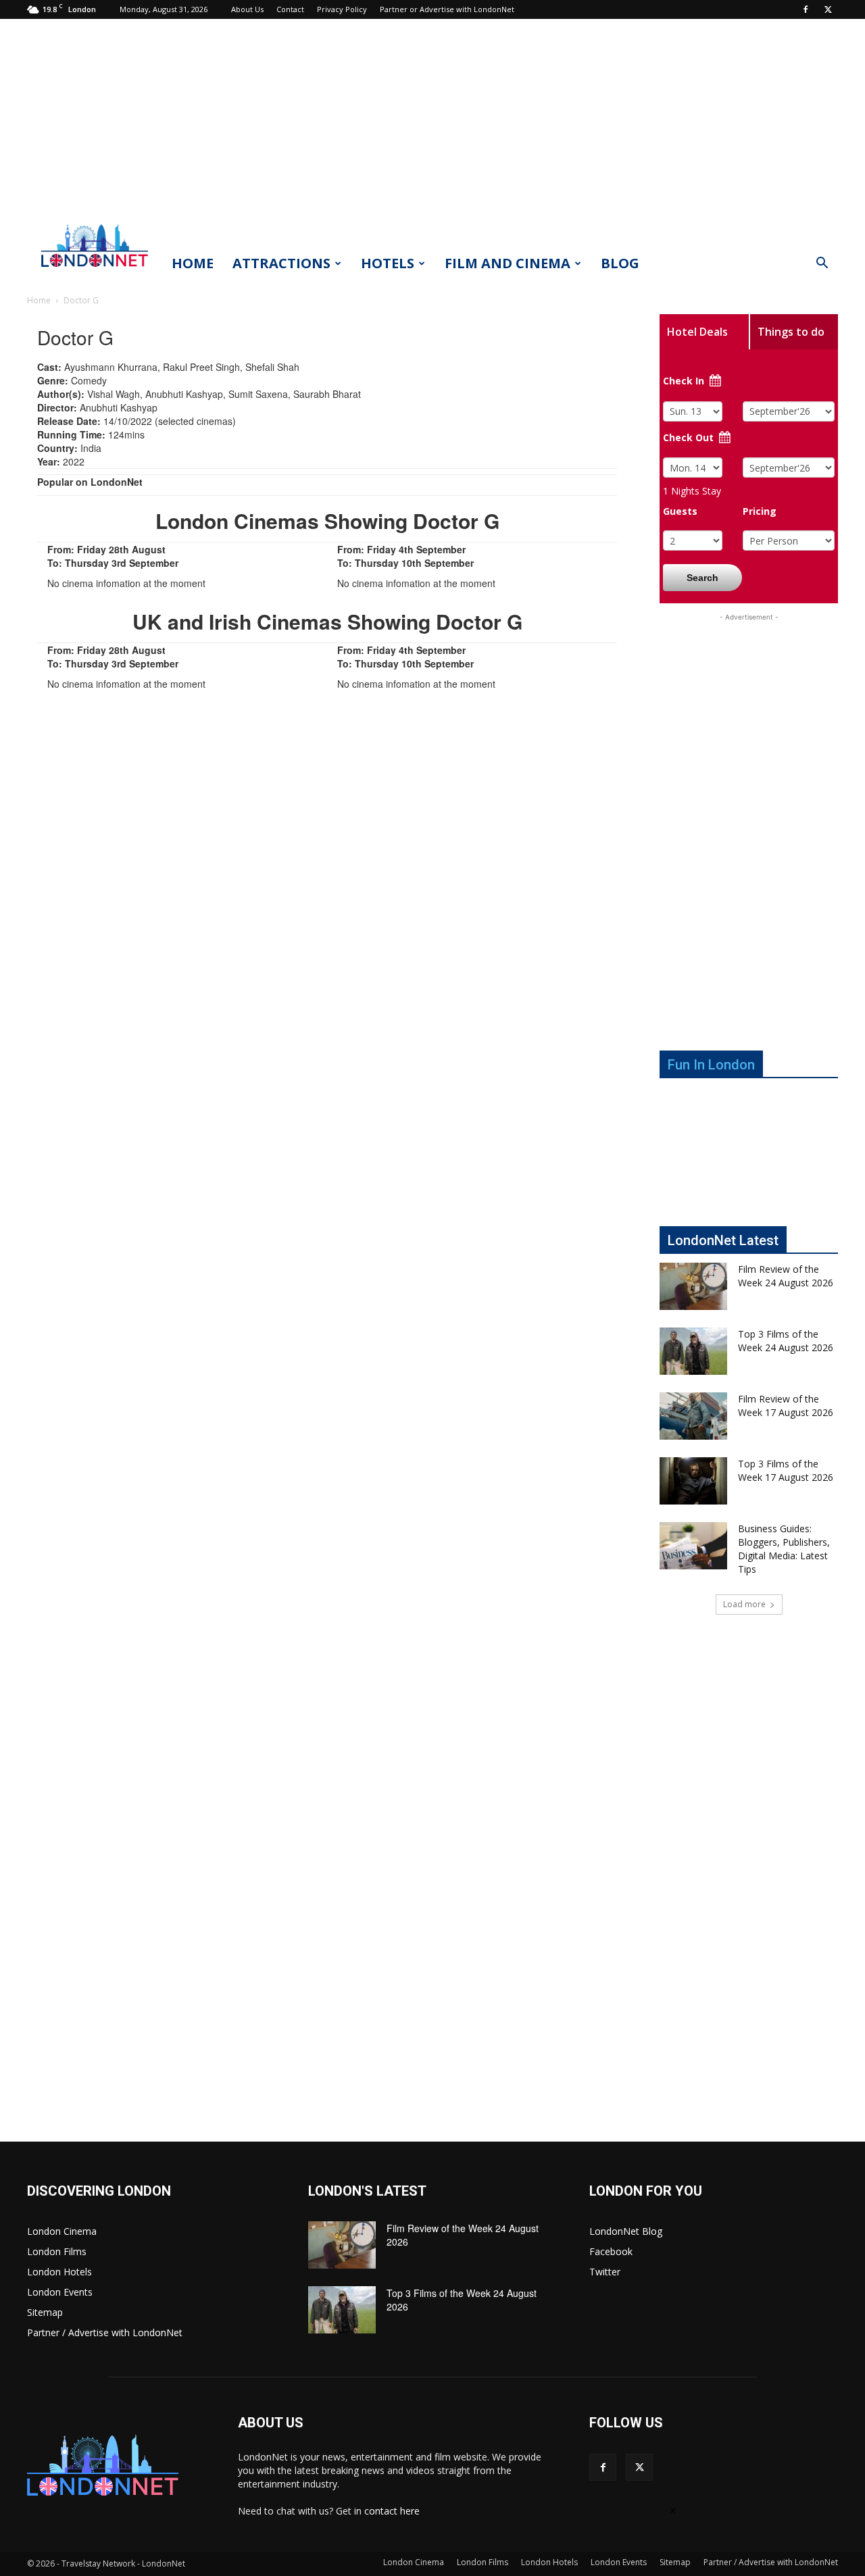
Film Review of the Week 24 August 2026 (786, 1276)
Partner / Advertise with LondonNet (105, 2332)
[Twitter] (828, 9)
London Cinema (62, 2231)
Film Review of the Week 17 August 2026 (786, 1406)
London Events (60, 2292)
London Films (57, 2251)
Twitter (605, 2272)
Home (193, 263)
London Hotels (59, 2272)
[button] (822, 264)
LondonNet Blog (626, 2231)
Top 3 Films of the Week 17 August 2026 (786, 1470)
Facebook (611, 2251)
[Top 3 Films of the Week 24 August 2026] (693, 1351)
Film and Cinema (508, 263)
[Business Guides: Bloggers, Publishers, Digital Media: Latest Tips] (693, 1546)
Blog (620, 263)
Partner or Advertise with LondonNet (447, 9)
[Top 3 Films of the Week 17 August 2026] (693, 1481)
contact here (392, 2511)
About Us (247, 9)
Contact (290, 9)
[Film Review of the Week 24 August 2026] (693, 1286)
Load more (744, 1604)
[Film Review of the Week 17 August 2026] (693, 1416)
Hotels (388, 263)
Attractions (281, 263)
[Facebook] (806, 9)
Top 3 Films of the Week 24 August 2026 (786, 1341)
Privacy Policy (342, 9)
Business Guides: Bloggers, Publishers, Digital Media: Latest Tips (784, 1549)
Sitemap (45, 2312)
